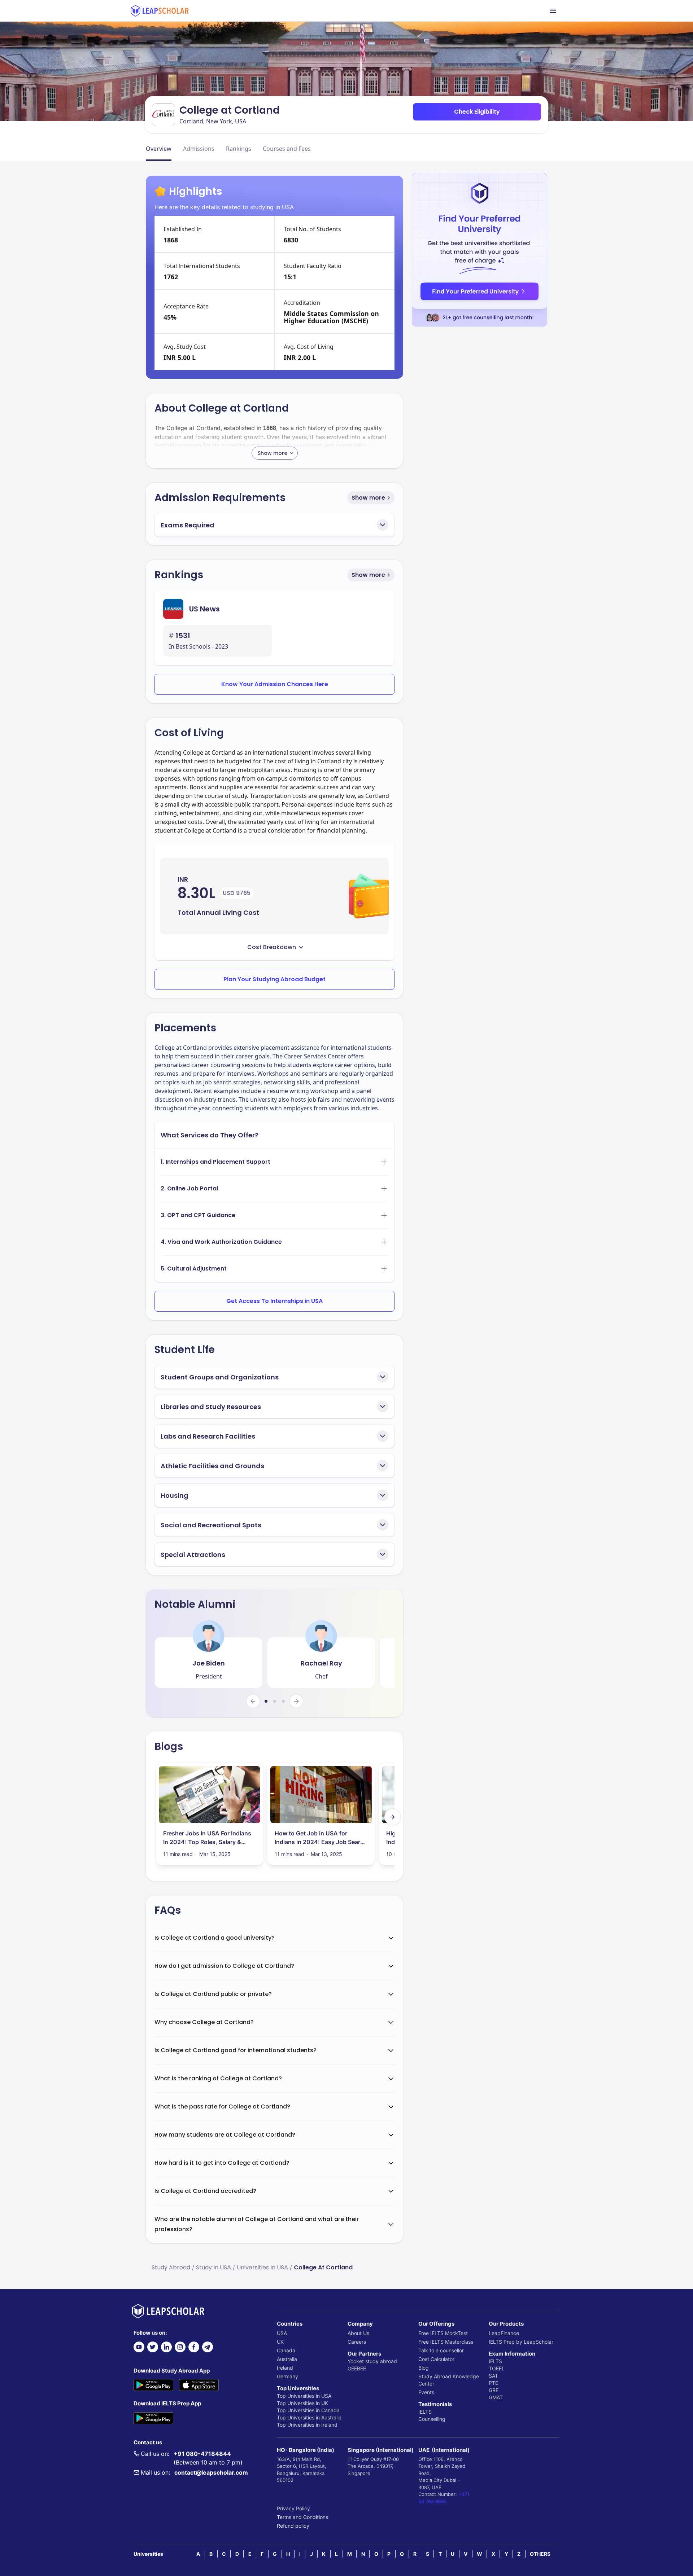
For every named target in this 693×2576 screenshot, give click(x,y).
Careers (357, 2342)
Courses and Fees (287, 149)
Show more (368, 498)
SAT (493, 2376)
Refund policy (293, 2526)
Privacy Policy (293, 2508)
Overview (159, 149)
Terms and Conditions (302, 2517)
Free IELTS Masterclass (446, 2342)
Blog (424, 2368)
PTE (493, 2383)
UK (280, 2342)
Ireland (285, 2368)
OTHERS (540, 2554)
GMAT (496, 2397)
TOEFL (497, 2368)
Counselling (432, 2419)
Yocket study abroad (372, 2361)
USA (282, 2333)
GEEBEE (357, 2368)
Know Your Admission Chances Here (275, 684)
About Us (358, 2333)
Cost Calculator (436, 2359)
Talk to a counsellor (441, 2350)
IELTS (425, 2412)
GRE (494, 2390)
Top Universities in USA (304, 2396)
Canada (286, 2350)
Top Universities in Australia (309, 2417)
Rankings (239, 149)
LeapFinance (504, 2333)
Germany (287, 2376)
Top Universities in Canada (308, 2410)
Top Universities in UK (302, 2403)
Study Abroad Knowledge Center (449, 2380)
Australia (287, 2359)
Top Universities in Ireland (307, 2425)
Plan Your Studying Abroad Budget (274, 979)
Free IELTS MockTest (443, 2333)
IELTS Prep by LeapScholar (521, 2342)
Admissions (199, 149)
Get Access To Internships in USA (274, 1301)
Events (426, 2392)
